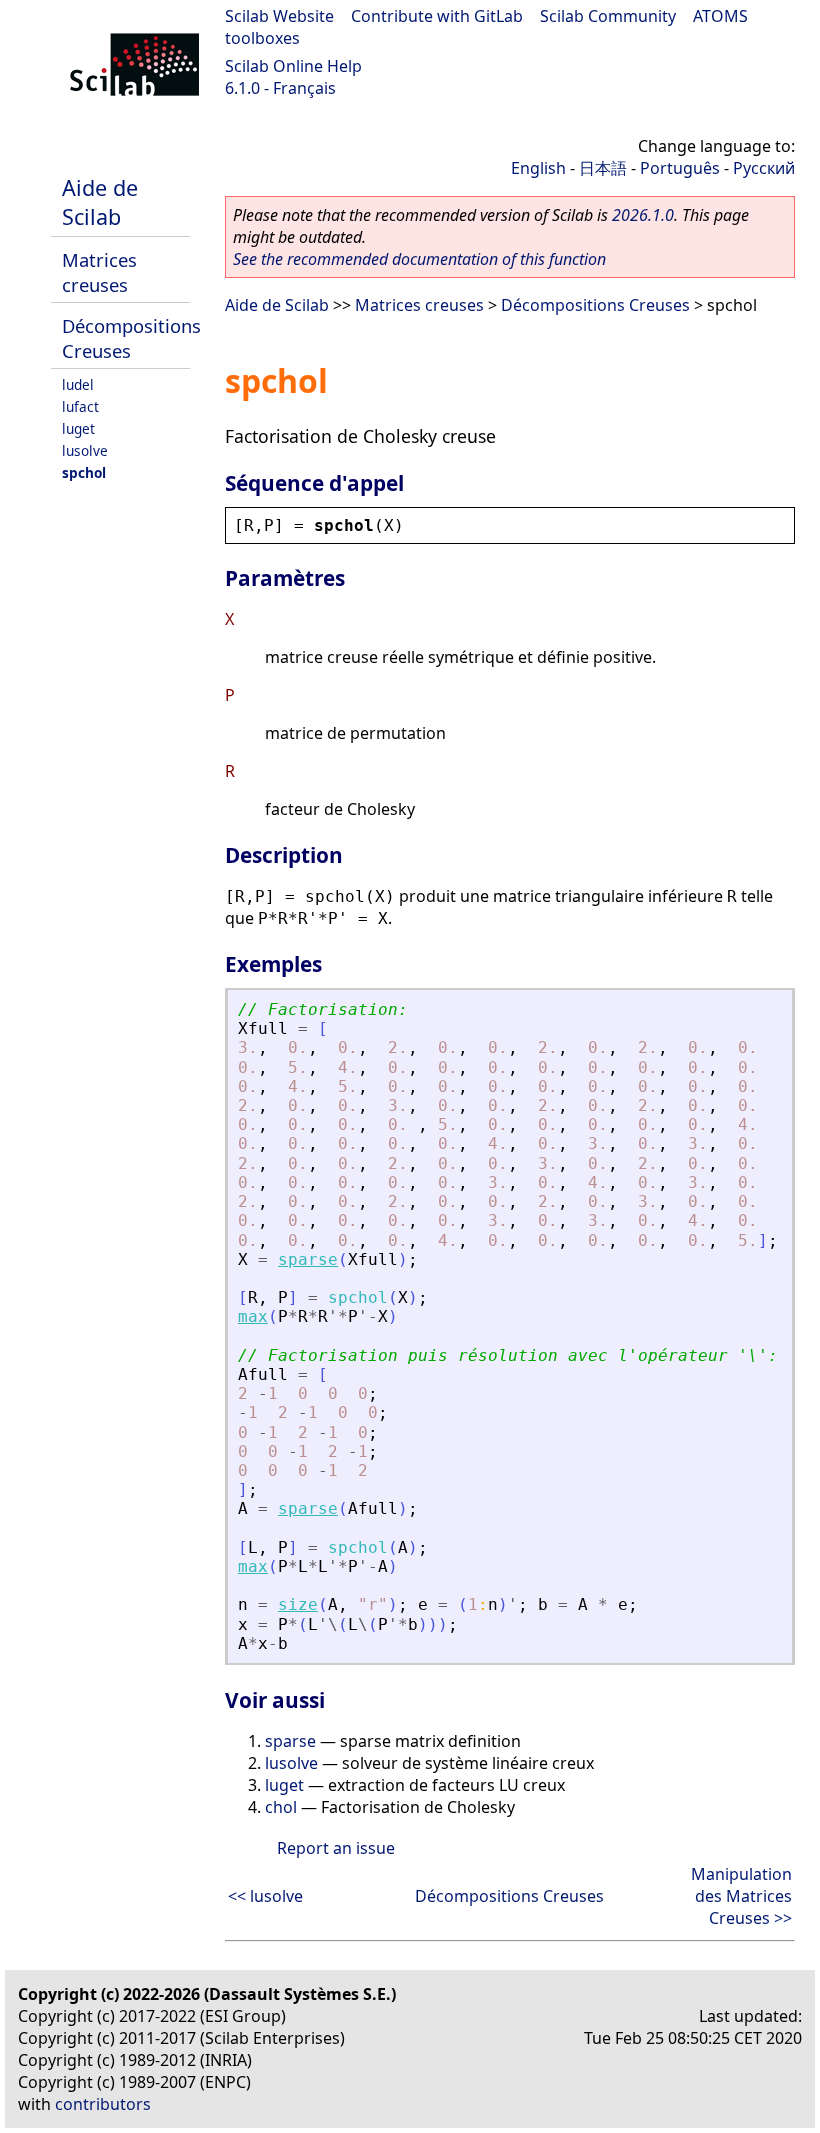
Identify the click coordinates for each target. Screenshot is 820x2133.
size (298, 1604)
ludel (78, 384)
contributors (103, 2104)
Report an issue (336, 1848)
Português (680, 168)
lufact (80, 406)
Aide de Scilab (100, 202)
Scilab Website (279, 16)
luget (78, 428)
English (538, 168)
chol (281, 1807)
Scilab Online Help (293, 66)
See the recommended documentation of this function (419, 259)
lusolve (85, 450)
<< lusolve (265, 1896)
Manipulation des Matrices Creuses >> (741, 1896)
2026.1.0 (643, 215)
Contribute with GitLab (437, 16)
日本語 (603, 168)
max (253, 1316)
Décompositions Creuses (595, 305)
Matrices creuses (99, 272)
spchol (84, 472)
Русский (764, 168)
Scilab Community (608, 16)
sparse (308, 1259)
